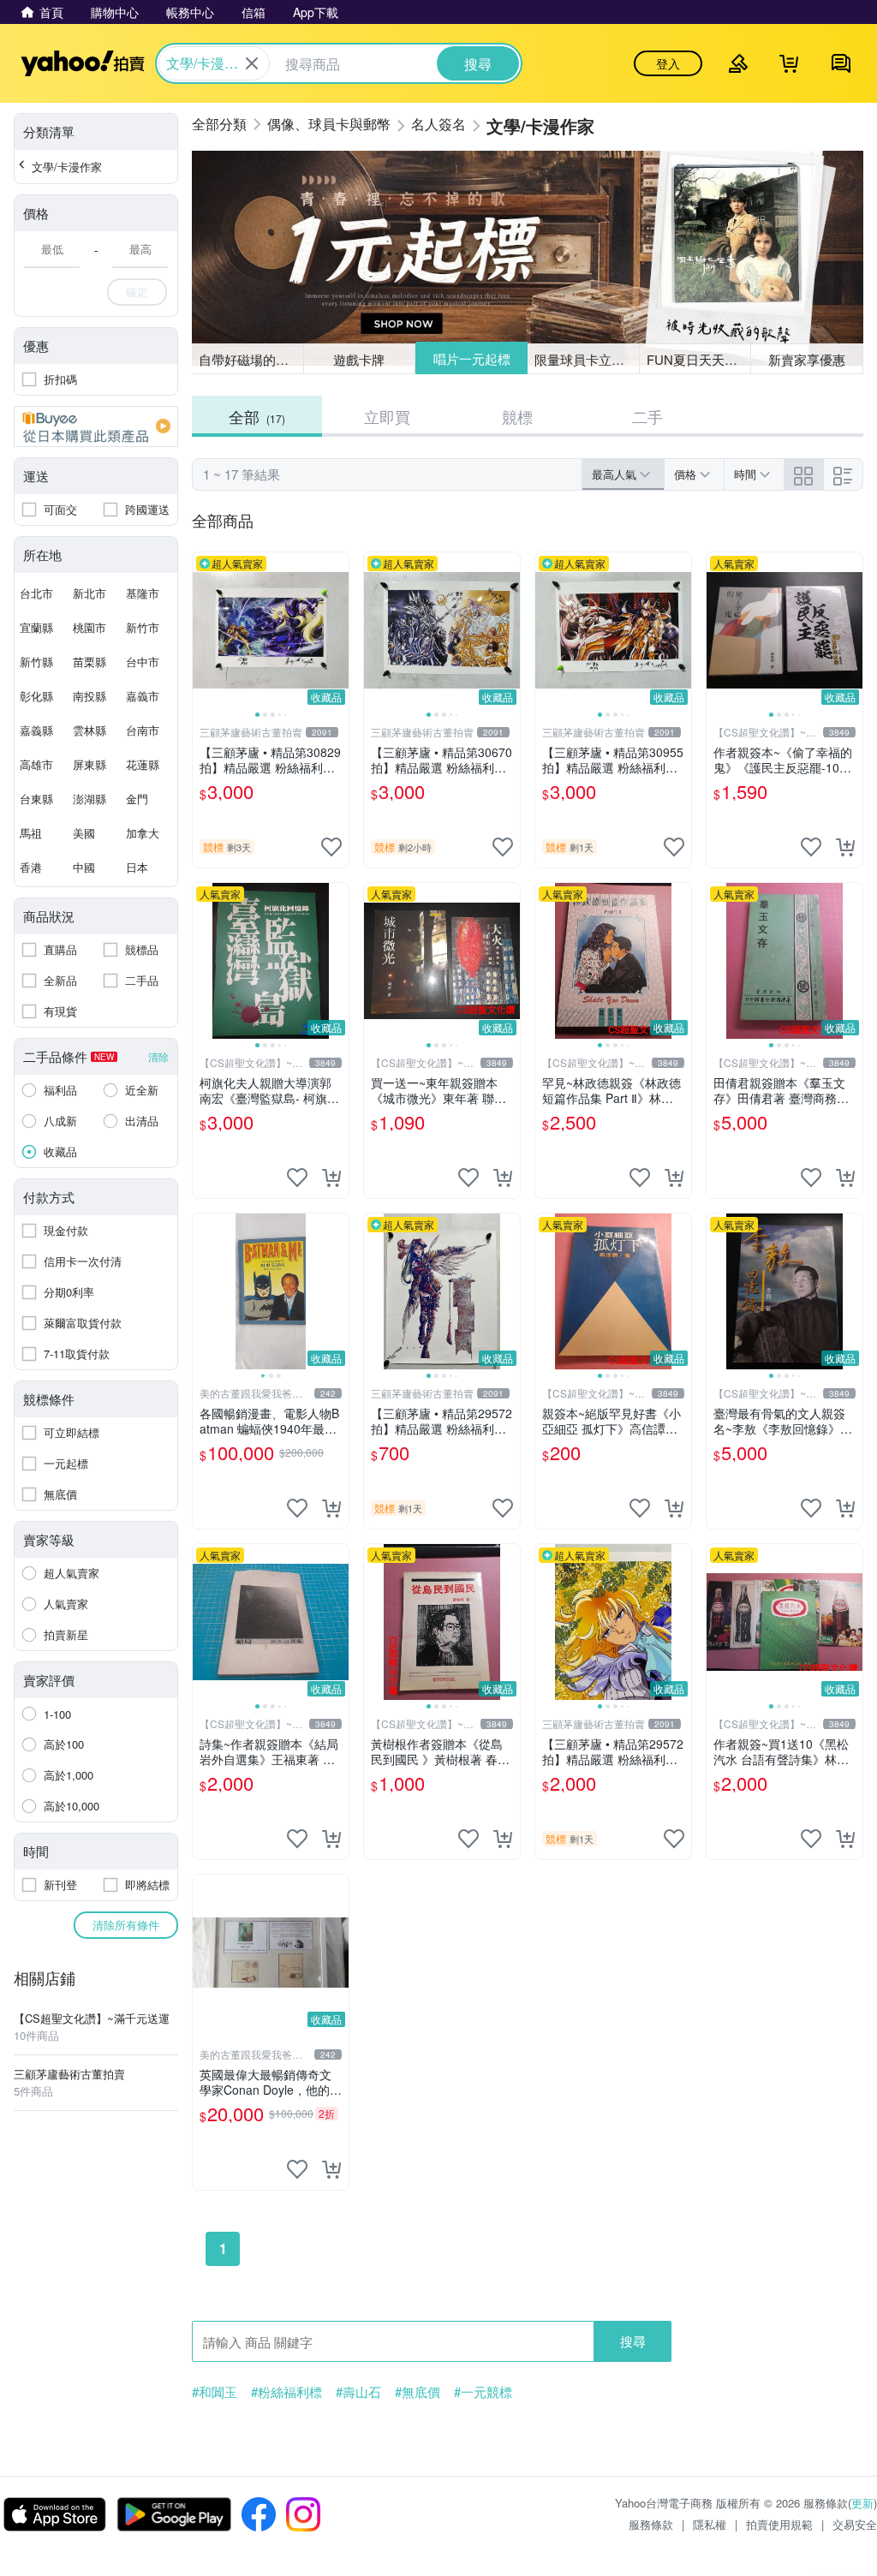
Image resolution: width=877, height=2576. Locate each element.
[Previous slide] (204, 630)
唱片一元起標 (472, 358)
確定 (137, 292)
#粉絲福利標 (286, 2392)
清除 (158, 1056)
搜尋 (633, 2341)
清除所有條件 (126, 1925)
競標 (517, 416)
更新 (862, 2503)
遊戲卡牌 (359, 359)
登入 (668, 63)
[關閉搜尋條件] (252, 63)
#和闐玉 (215, 2392)
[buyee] (96, 426)
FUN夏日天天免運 (698, 359)
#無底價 (418, 2392)
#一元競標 (483, 2392)
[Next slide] (337, 630)
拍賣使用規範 (779, 2524)
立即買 (387, 416)
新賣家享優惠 (807, 359)
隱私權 (710, 2524)
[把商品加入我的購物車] (845, 847)
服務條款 (651, 2524)
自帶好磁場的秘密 (250, 359)
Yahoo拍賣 (83, 63)
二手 (647, 416)
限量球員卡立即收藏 (587, 359)
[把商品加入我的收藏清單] (331, 847)
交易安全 (855, 2524)
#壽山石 (358, 2392)
